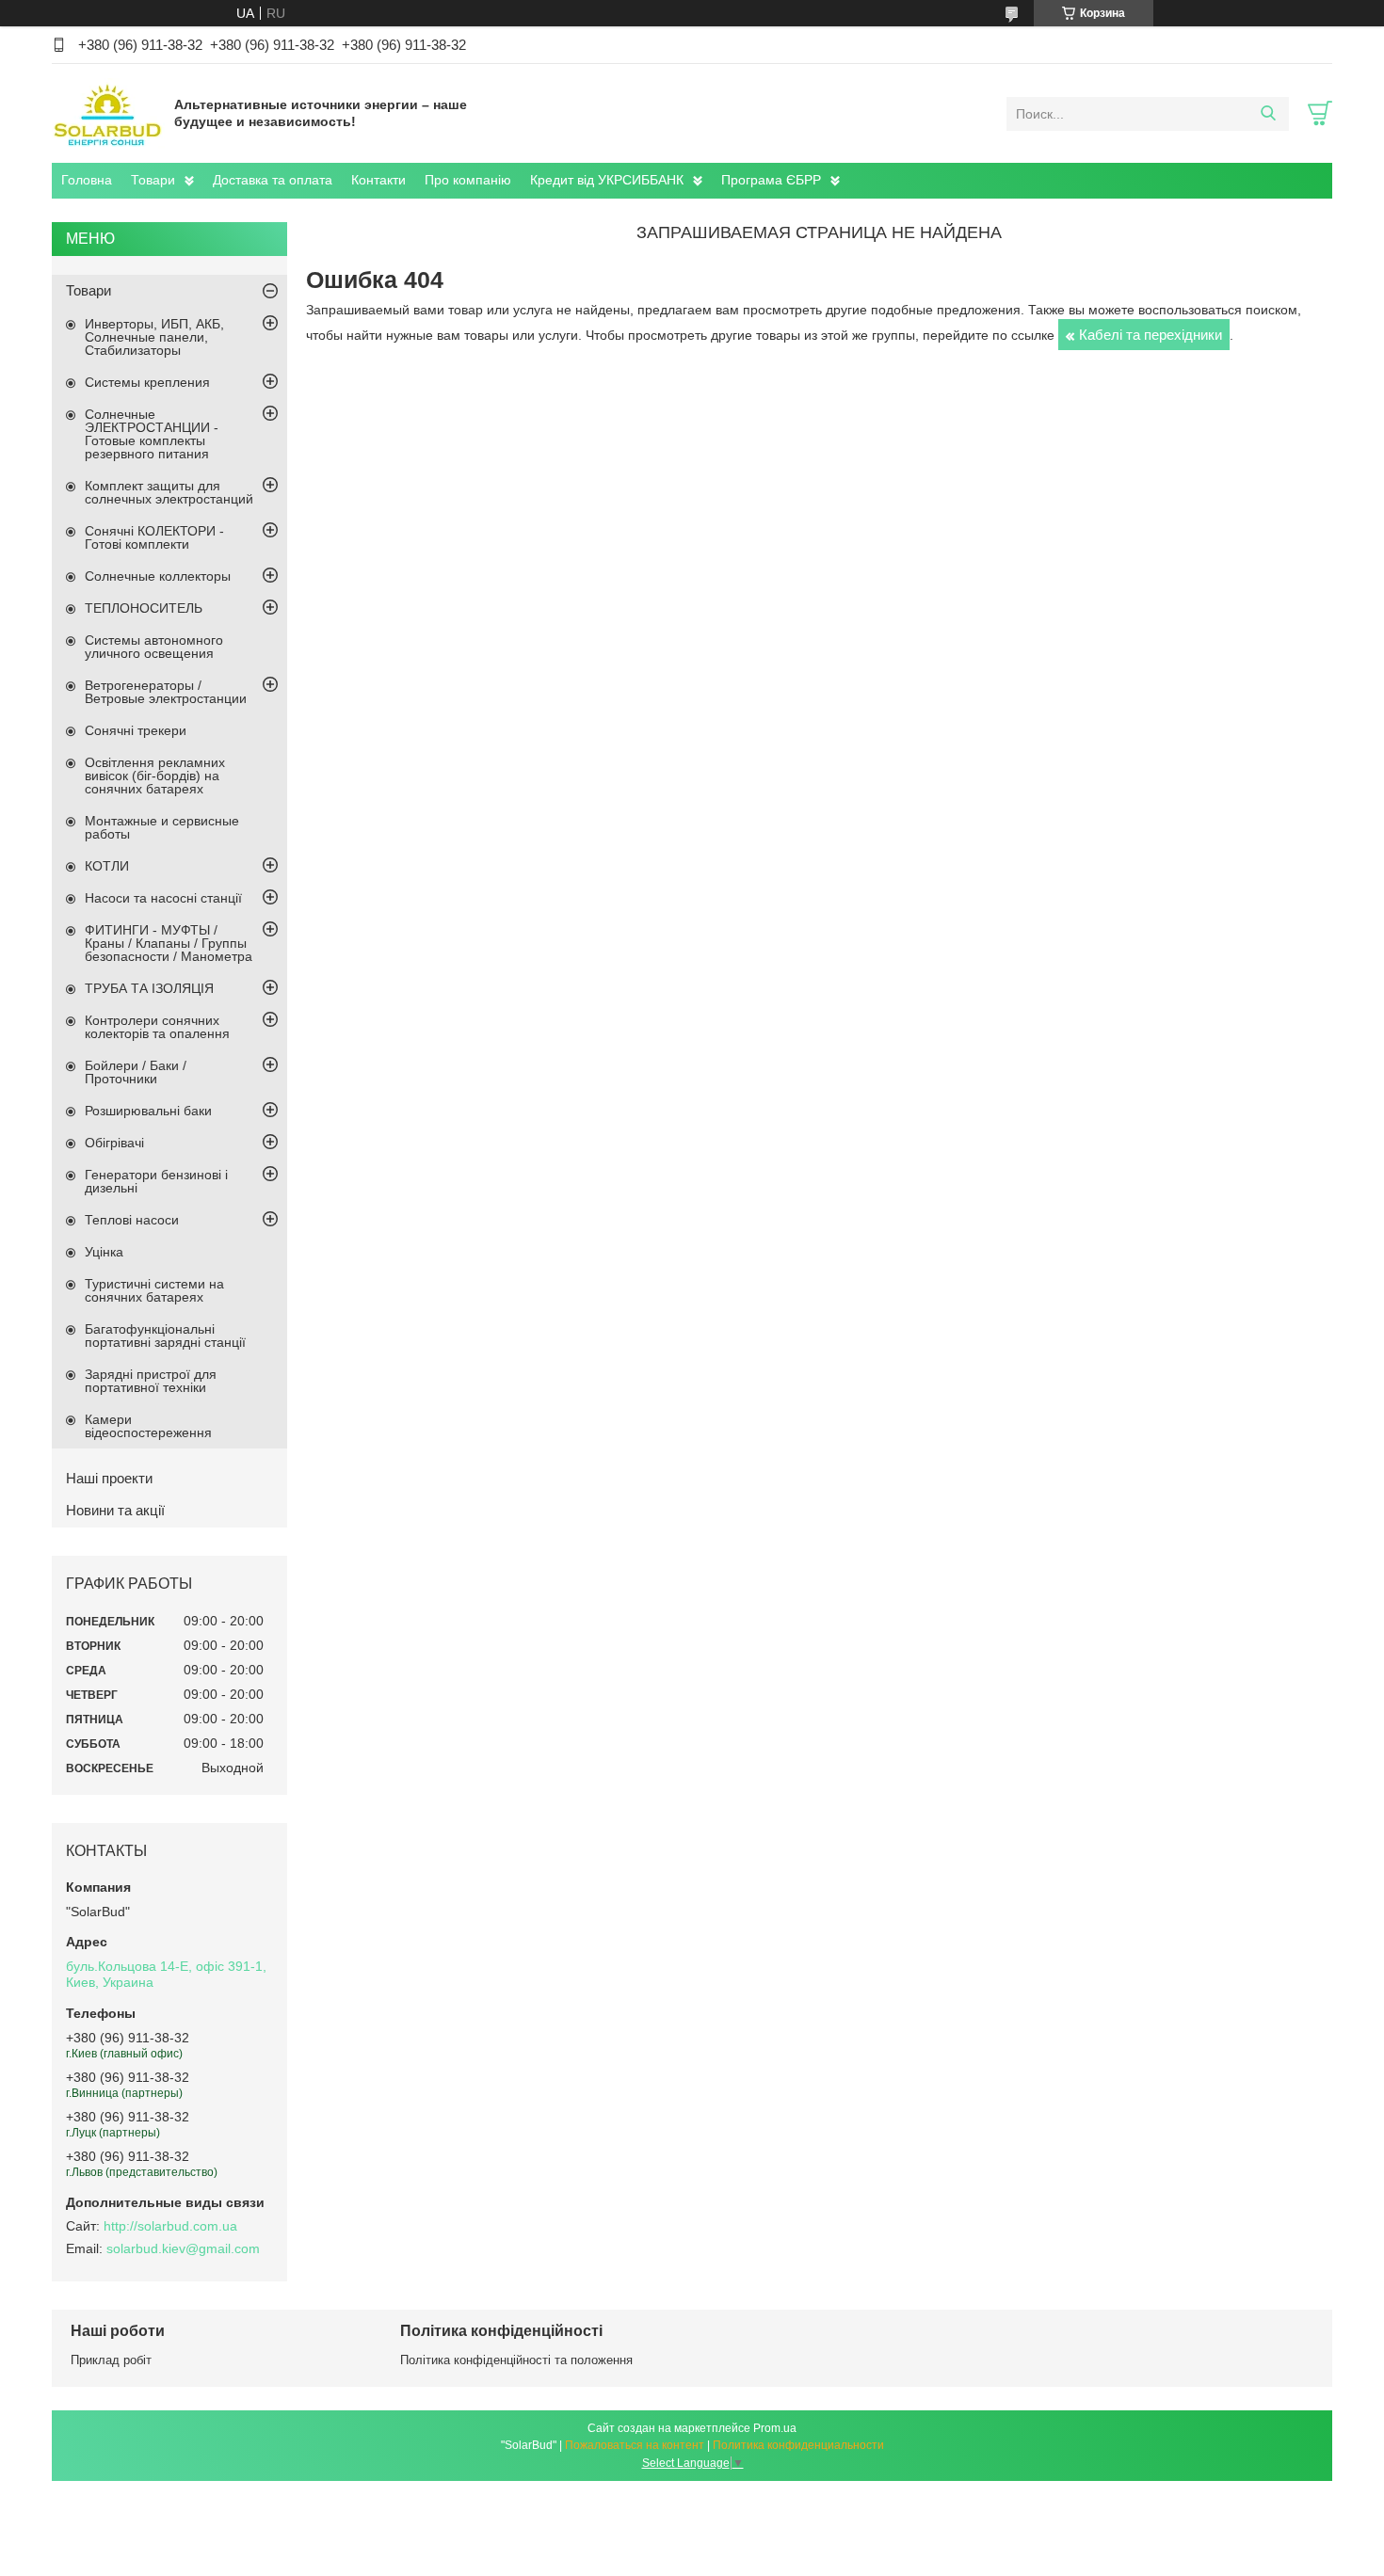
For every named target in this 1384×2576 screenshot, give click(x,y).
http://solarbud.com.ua (170, 2226)
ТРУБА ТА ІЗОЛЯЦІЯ (149, 988)
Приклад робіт (111, 2360)
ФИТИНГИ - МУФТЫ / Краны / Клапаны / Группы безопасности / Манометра (169, 943)
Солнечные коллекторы (158, 576)
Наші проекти (109, 1478)
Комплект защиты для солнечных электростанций (169, 492)
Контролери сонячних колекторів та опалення (157, 1027)
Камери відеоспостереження (148, 1426)
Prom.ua (775, 2428)
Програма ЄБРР (771, 180)
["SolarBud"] (108, 113)
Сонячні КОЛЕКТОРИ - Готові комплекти (154, 537)
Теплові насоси (132, 1220)
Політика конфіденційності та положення (516, 2360)
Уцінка (104, 1252)
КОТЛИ (107, 866)
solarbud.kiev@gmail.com (183, 2248)
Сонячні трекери (136, 730)
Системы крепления (147, 382)
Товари (153, 180)
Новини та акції (115, 1510)
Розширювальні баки (148, 1111)
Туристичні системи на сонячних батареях (154, 1290)
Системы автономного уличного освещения (154, 647)
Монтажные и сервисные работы (162, 827)
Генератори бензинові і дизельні (156, 1181)
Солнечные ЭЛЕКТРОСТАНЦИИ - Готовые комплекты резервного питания (152, 434)
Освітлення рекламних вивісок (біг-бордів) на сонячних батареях (155, 776)
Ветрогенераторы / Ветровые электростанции (166, 692)
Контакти (378, 180)
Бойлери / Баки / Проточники (136, 1072)
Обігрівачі (114, 1143)
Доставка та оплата (273, 180)
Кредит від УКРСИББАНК (607, 180)
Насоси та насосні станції (163, 898)
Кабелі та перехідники (1151, 335)
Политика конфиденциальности (798, 2445)
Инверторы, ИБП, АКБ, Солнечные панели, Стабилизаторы (154, 337)
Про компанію (468, 180)
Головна (87, 180)
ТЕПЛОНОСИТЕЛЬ (144, 608)
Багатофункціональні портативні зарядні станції (165, 1336)
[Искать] (1268, 114)
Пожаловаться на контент (635, 2445)
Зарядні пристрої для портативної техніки (151, 1381)
